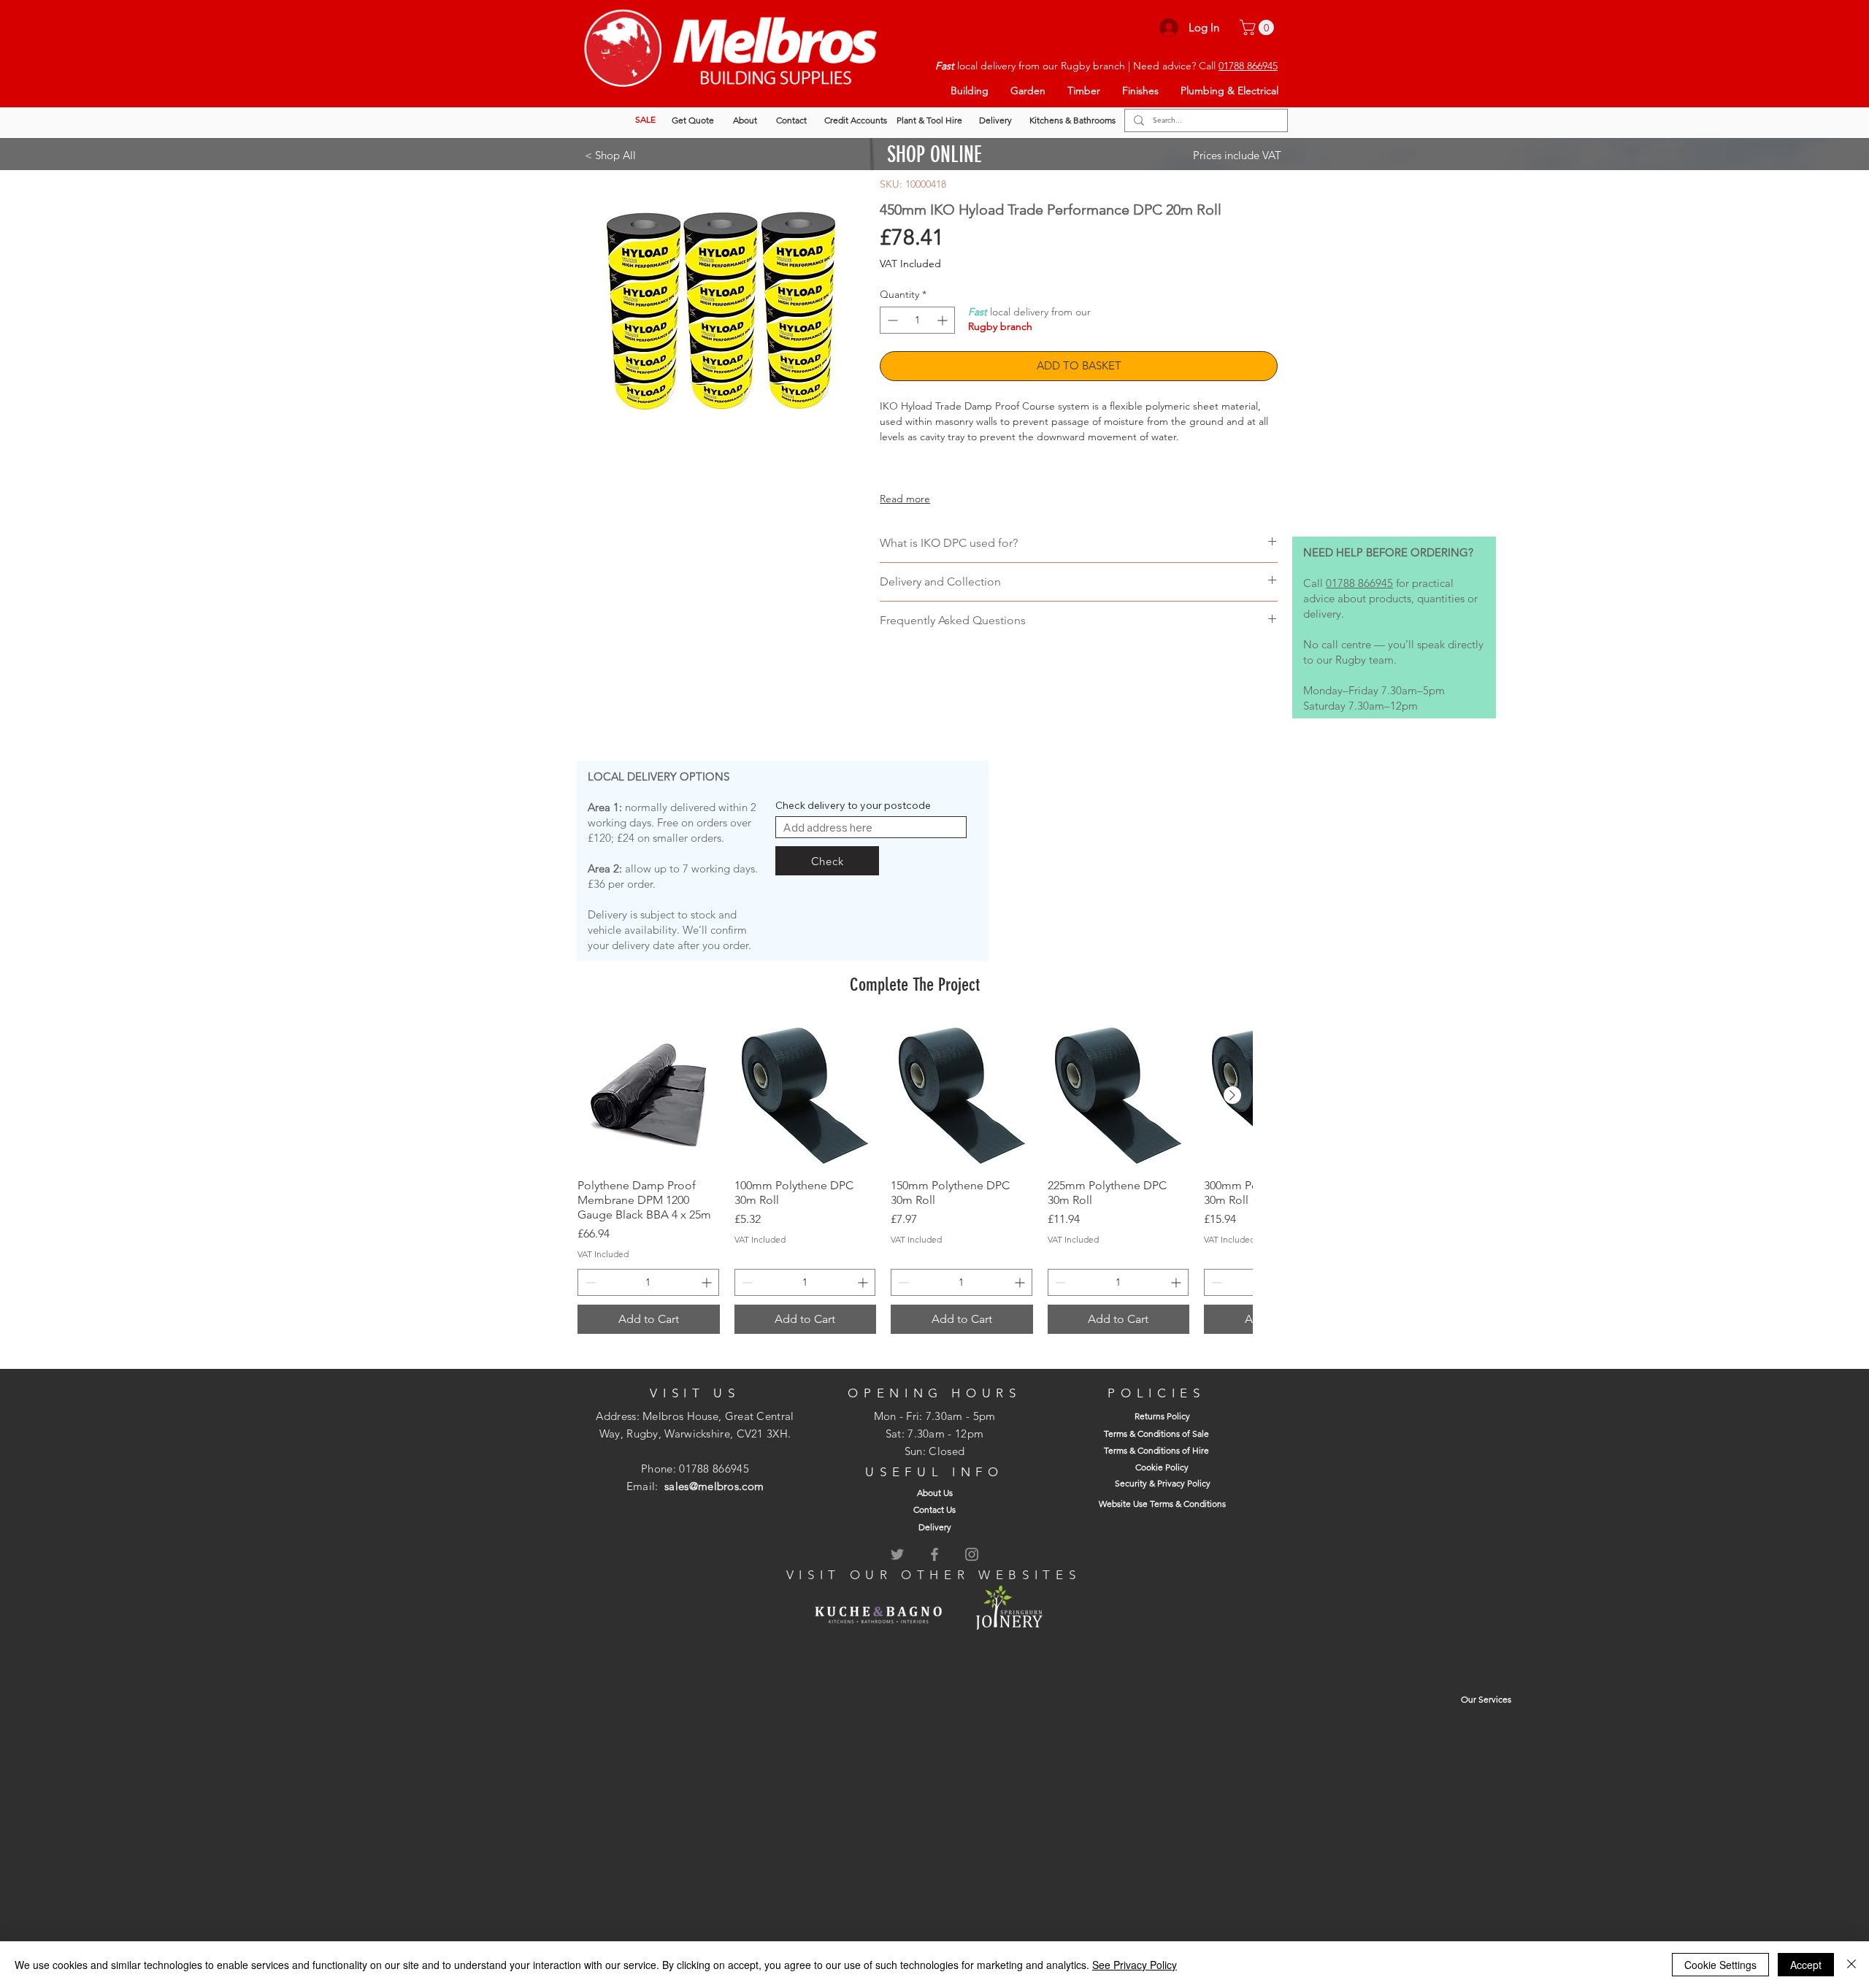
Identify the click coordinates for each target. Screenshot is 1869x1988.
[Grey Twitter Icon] (897, 1554)
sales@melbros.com (714, 1486)
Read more (905, 499)
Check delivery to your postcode (853, 805)
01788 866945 (1248, 66)
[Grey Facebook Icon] (934, 1554)
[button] (1259, 27)
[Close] (1851, 1965)
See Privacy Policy (1135, 1965)
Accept (1806, 1965)
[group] (915, 1179)
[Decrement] (891, 320)
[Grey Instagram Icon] (972, 1554)
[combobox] (871, 827)
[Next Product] (1232, 1095)
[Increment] (944, 320)
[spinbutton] (917, 320)
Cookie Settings (1720, 1965)
